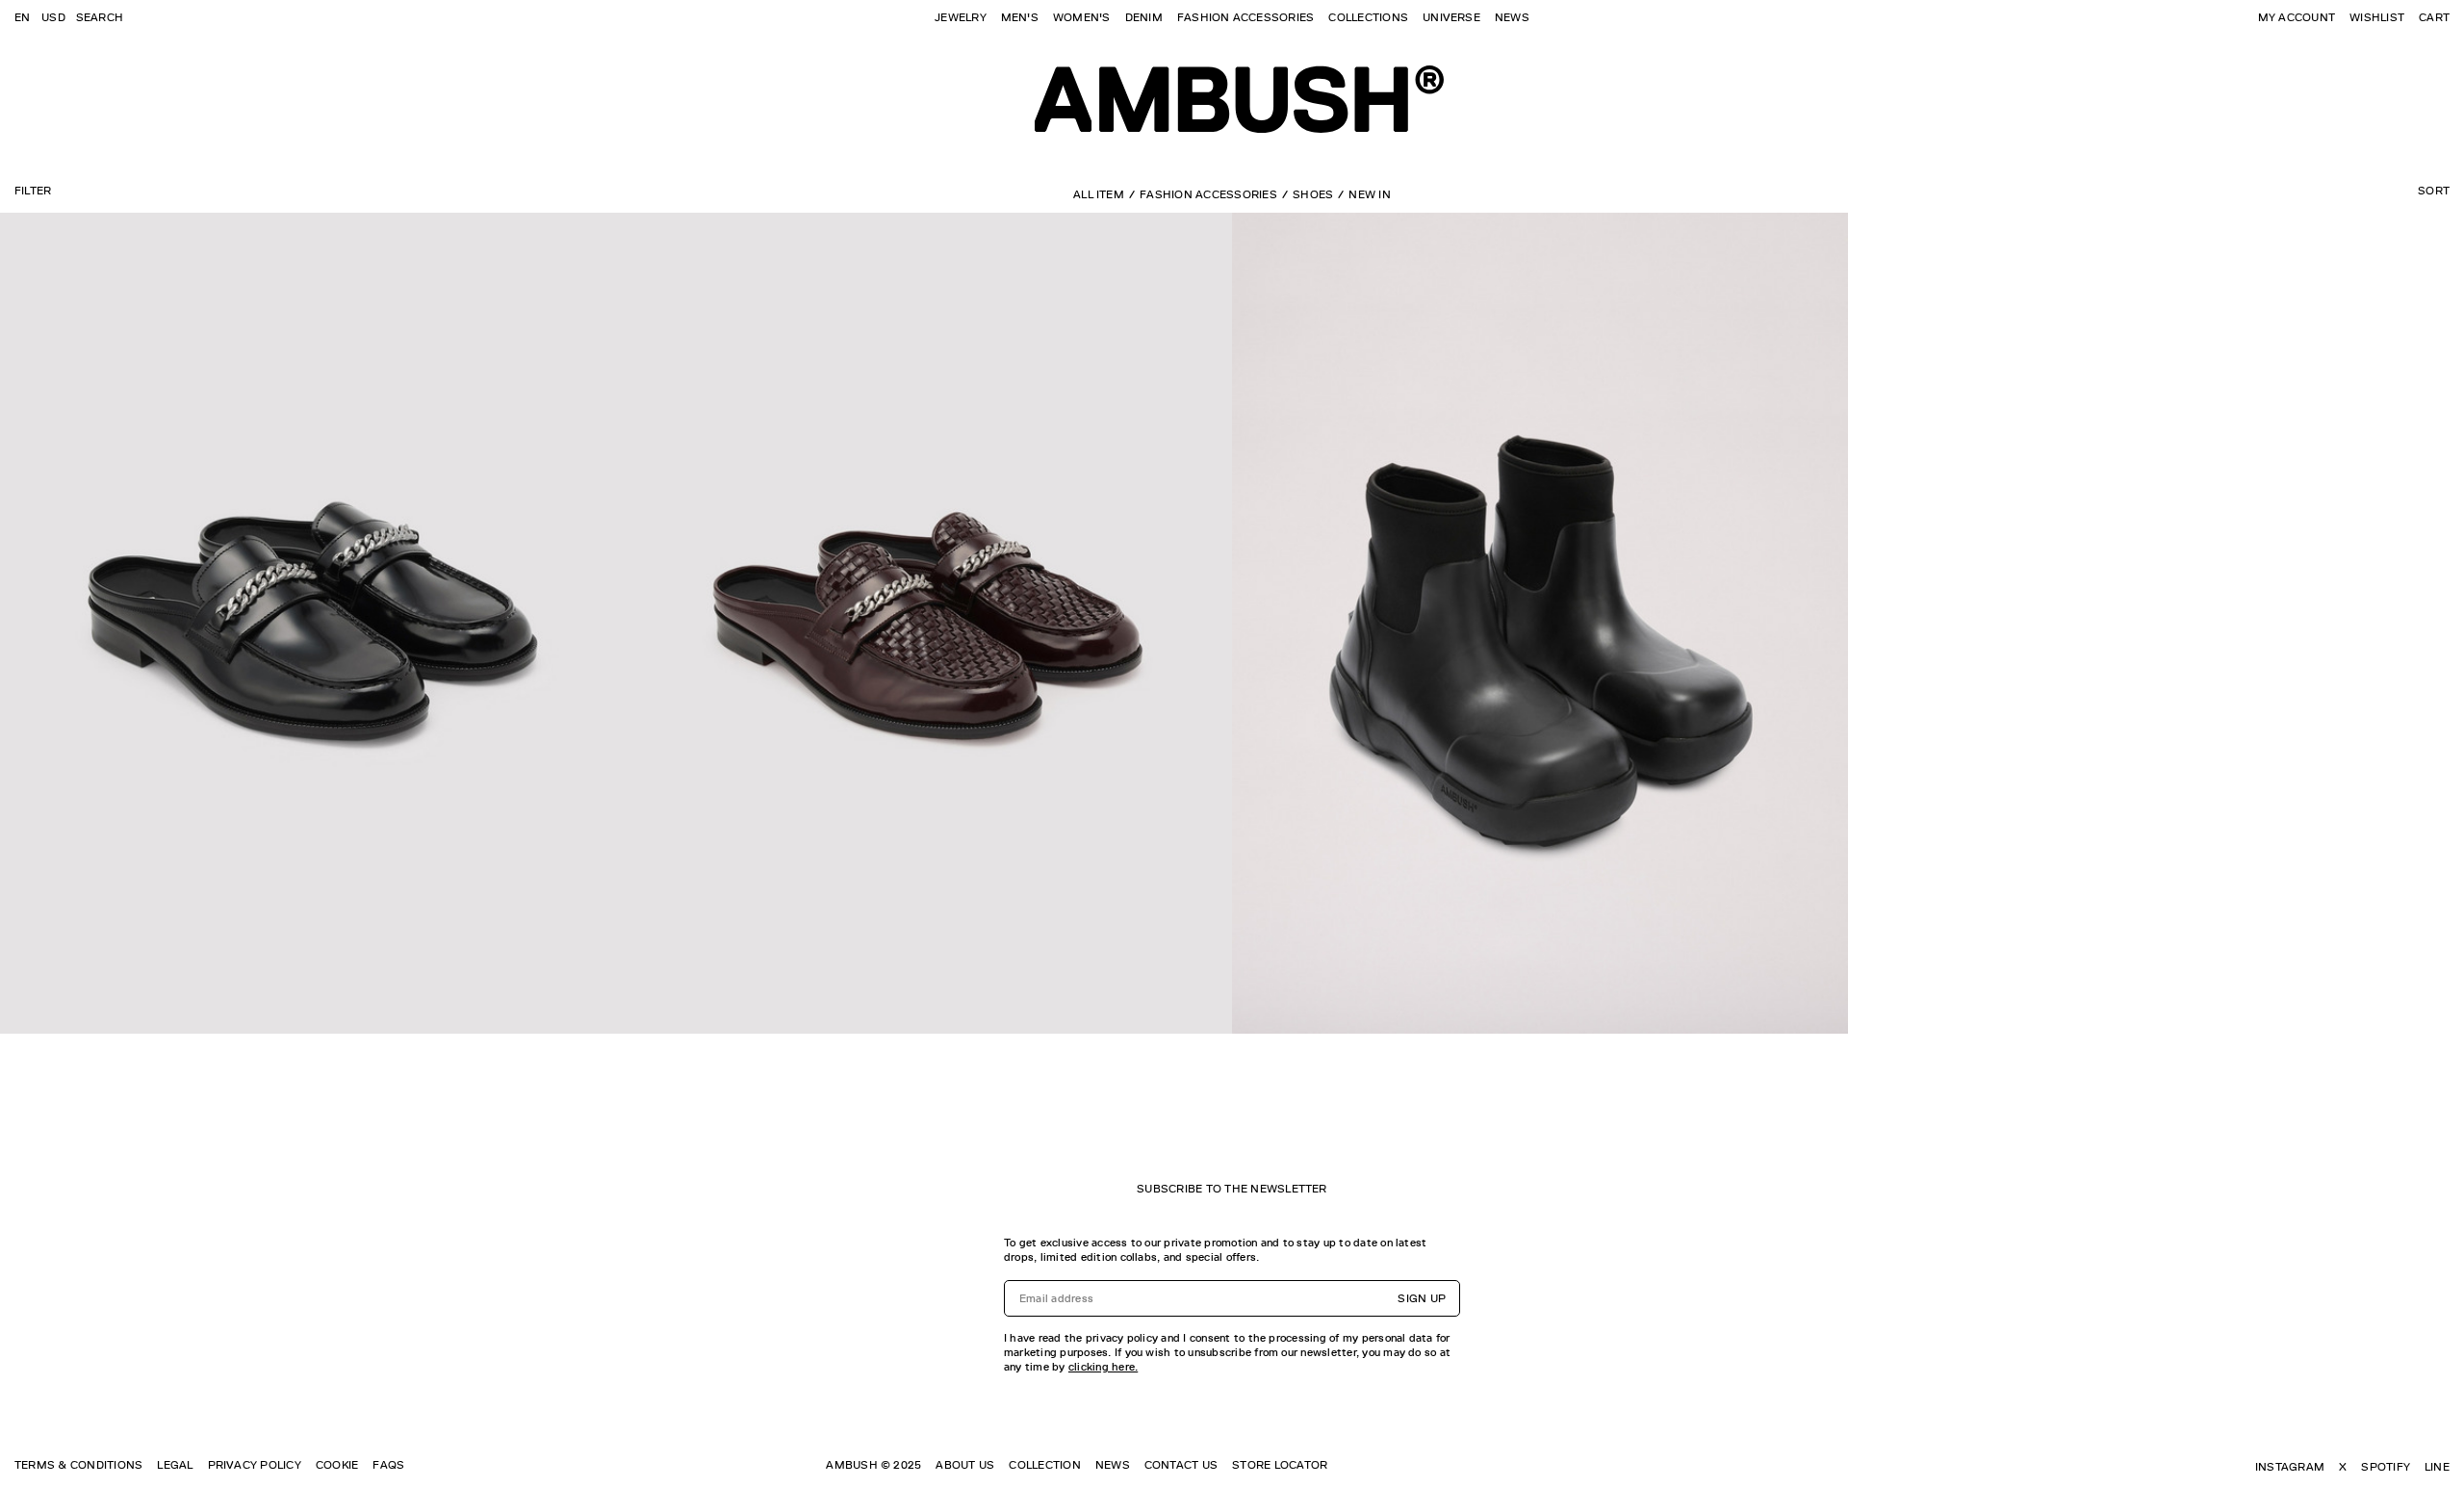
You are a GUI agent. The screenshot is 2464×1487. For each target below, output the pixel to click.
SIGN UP (1422, 1298)
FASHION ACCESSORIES (1246, 17)
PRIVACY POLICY (255, 1465)
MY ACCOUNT (2297, 17)
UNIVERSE (1451, 17)
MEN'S (1020, 17)
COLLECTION (1044, 1465)
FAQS (388, 1465)
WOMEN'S (1082, 17)
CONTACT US (1181, 1465)
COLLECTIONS (1368, 17)
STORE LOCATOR (1280, 1465)
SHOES (1313, 194)
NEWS (1512, 17)
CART (2434, 17)
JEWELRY (961, 17)
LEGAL (175, 1465)
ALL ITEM (1099, 194)
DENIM (1144, 17)
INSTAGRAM (2290, 1467)
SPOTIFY (2386, 1467)
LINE (2437, 1467)
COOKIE (337, 1465)
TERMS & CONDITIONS (78, 1465)
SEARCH (100, 17)
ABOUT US (965, 1465)
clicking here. (1103, 1367)
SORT (2434, 191)
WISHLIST (2377, 17)
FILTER (33, 191)
